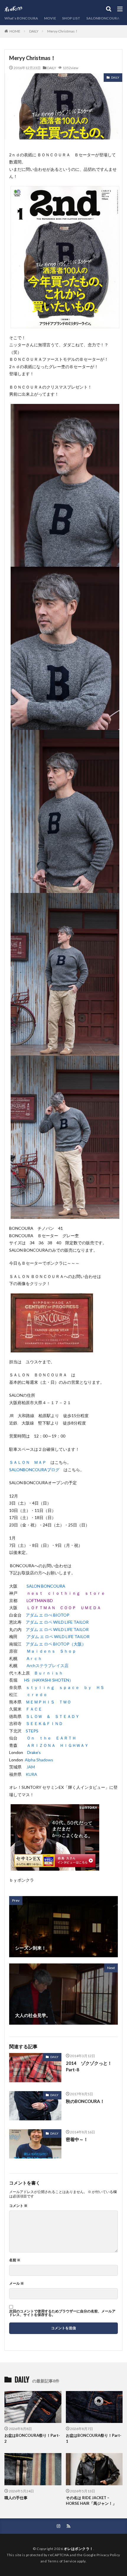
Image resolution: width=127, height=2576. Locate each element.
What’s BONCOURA (21, 18)
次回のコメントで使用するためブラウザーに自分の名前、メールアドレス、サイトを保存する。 (62, 2313)
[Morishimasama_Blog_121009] (55, 1867)
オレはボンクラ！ (79, 2549)
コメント (18, 2206)
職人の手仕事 (16, 2498)
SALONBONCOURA (103, 18)
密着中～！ (77, 2139)
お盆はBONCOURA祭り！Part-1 (94, 2438)
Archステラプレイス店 (48, 1665)
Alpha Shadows (39, 1760)
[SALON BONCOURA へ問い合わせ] (52, 1348)
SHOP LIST (71, 18)
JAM (31, 1767)
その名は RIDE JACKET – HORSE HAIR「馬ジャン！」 (91, 2501)
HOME (15, 31)
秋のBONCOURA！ (85, 2101)
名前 (15, 2260)
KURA (31, 1774)
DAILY (34, 31)
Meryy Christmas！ (63, 31)
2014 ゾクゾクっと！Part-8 (89, 2066)
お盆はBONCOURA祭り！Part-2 (32, 2438)
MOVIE (50, 18)
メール (17, 2283)
